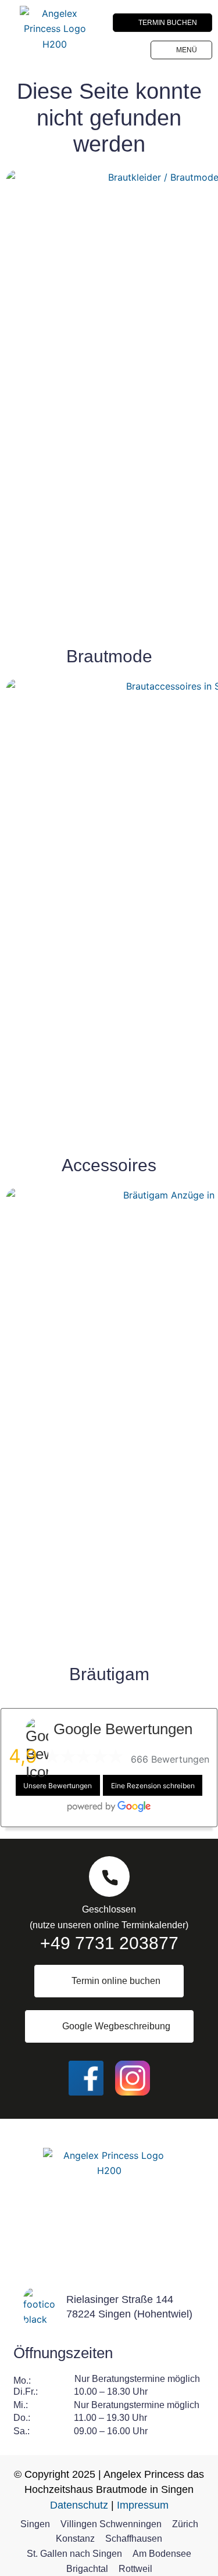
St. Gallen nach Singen (74, 2554)
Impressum (143, 2505)
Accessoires (109, 1165)
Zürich (185, 2524)
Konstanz (75, 2539)
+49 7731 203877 (109, 1943)
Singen (35, 2524)
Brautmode (109, 656)
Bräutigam (109, 1674)
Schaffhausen (134, 2539)
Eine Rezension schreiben (153, 1785)
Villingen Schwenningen (111, 2524)
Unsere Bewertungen (58, 1785)
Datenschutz (79, 2505)
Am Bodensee (162, 2554)
